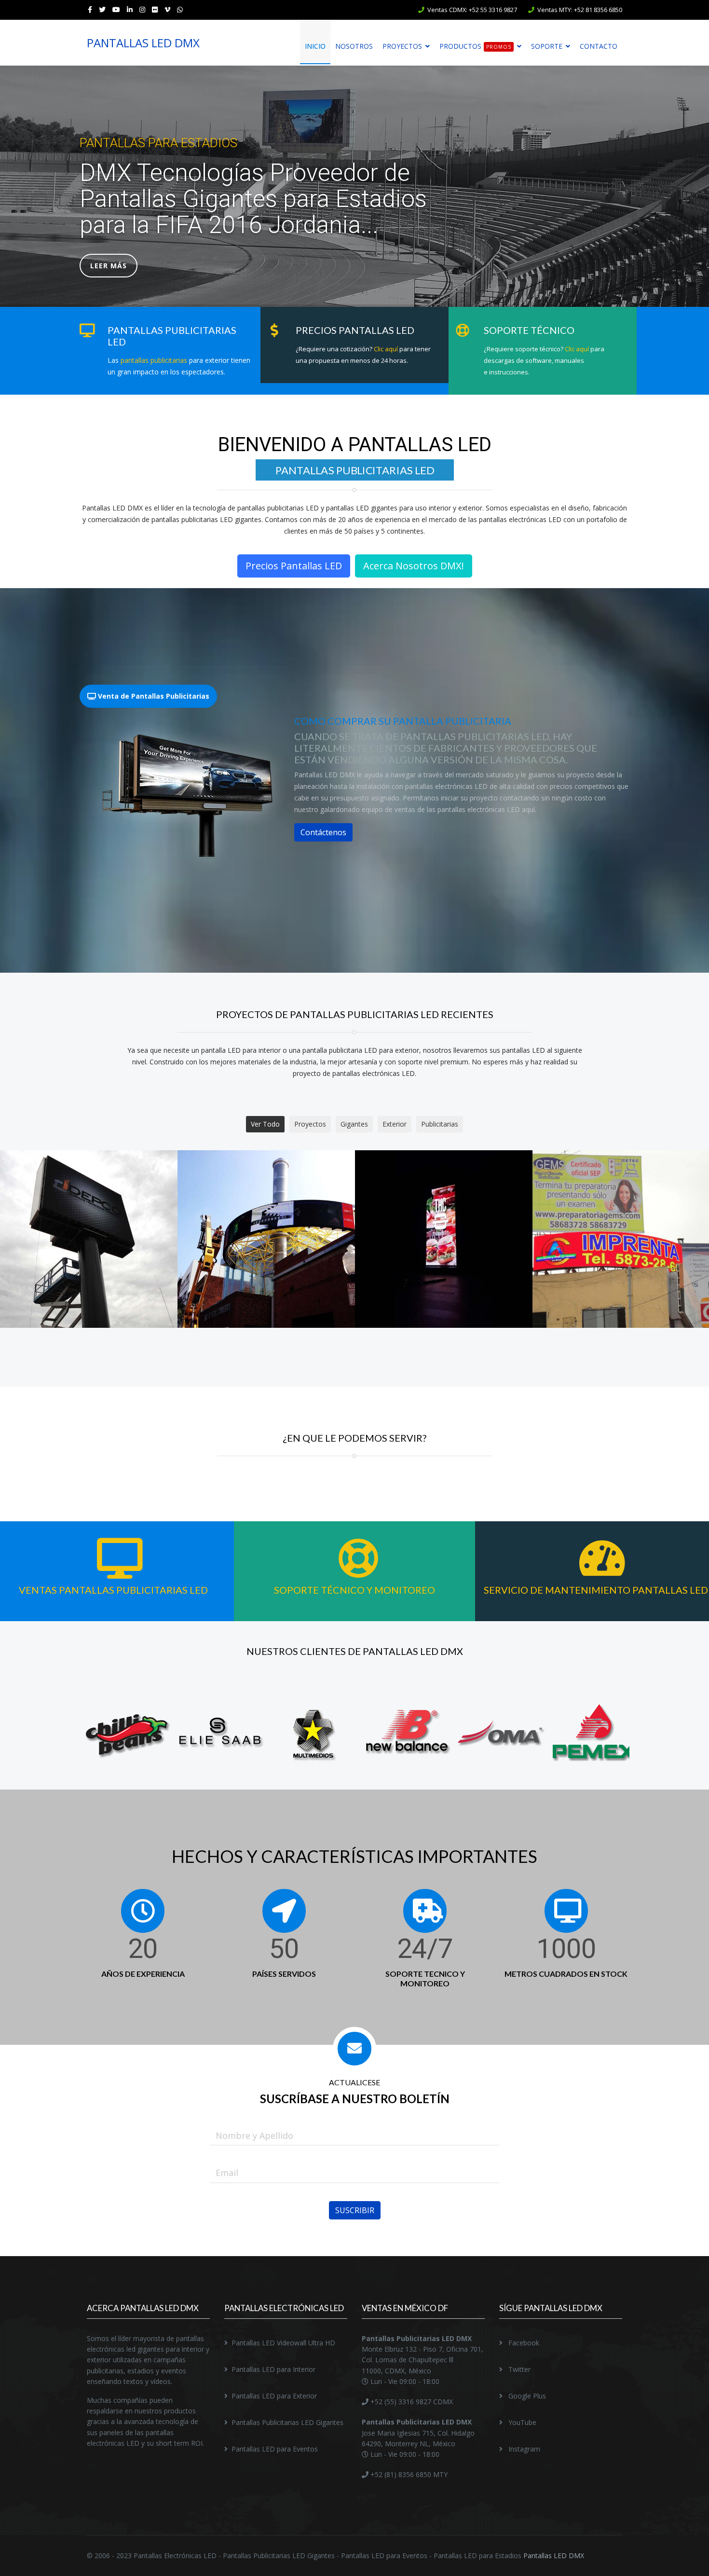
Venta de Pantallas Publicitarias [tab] (153, 696)
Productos (475, 46)
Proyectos (402, 46)
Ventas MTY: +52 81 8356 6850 (580, 10)
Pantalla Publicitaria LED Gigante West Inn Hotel (443, 1250)
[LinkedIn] (130, 9)
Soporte (547, 46)
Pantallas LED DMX (554, 2555)
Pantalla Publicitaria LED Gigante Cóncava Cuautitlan (621, 1250)
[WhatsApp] (180, 9)
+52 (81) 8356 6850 (400, 2474)
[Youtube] (116, 9)
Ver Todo (265, 1124)
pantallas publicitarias (154, 360)
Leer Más (109, 266)
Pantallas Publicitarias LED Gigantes (287, 2422)
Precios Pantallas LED (294, 566)
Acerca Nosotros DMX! (414, 566)
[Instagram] (142, 9)
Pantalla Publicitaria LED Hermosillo (89, 1250)
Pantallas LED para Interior (273, 2369)
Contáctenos (323, 832)
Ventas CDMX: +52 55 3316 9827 (472, 10)
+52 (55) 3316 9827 (400, 2402)
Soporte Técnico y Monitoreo (354, 1590)
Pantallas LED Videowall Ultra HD (283, 2343)
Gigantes (354, 1124)
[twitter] (102, 9)
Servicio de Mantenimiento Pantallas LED (596, 1590)
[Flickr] (155, 9)
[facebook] (90, 9)
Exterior (395, 1124)
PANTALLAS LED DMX (143, 43)
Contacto (599, 46)
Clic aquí (386, 349)
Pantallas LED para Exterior (274, 2396)
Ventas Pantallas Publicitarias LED (113, 1590)
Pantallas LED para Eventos (275, 2449)
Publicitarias (440, 1124)
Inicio (315, 46)
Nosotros (354, 46)
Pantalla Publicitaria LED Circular (266, 1250)
